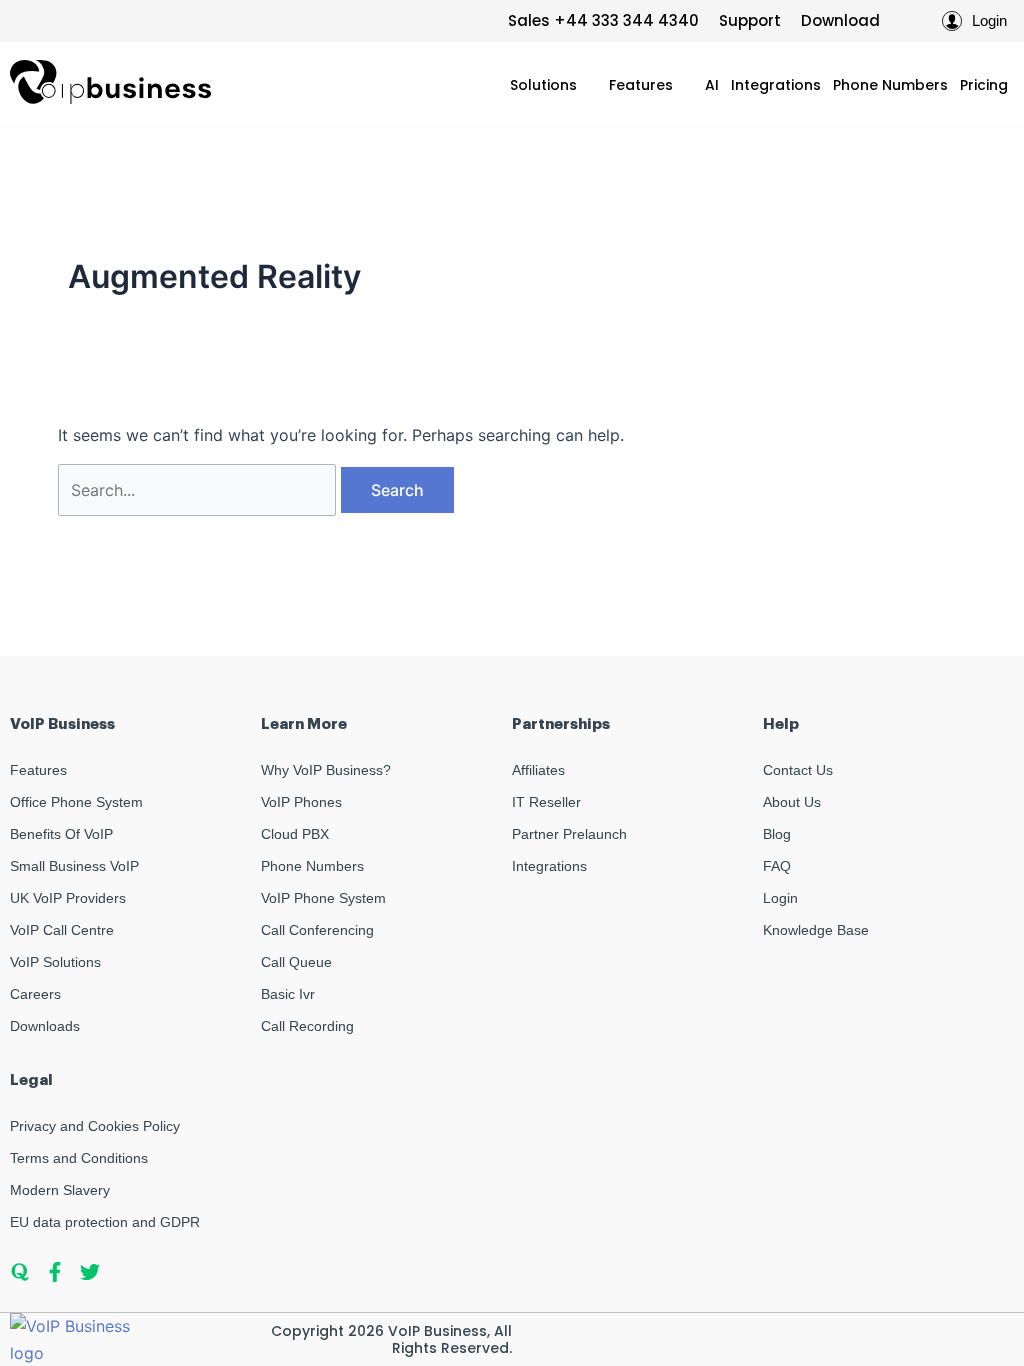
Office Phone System (76, 802)
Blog (777, 834)
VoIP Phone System (323, 898)
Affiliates (538, 770)
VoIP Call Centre (62, 930)
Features (641, 85)
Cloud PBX (295, 834)
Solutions (543, 85)
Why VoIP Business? (326, 770)
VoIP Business (437, 1331)
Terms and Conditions (79, 1158)
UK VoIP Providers (68, 898)
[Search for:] (199, 490)
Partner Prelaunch (569, 834)
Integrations (776, 85)
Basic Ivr (288, 994)
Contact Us (798, 770)
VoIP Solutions (55, 962)
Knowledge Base (816, 930)
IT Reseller (546, 802)
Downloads (45, 1026)
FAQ (777, 866)
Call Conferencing (317, 930)
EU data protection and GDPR (105, 1222)
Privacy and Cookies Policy (95, 1126)
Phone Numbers (890, 85)
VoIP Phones (301, 802)
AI (712, 85)
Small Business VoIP (74, 866)
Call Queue (296, 962)
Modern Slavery (60, 1190)
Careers (35, 994)
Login (780, 898)
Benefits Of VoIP (61, 834)
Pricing (984, 85)
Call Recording (307, 1026)
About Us (792, 802)
